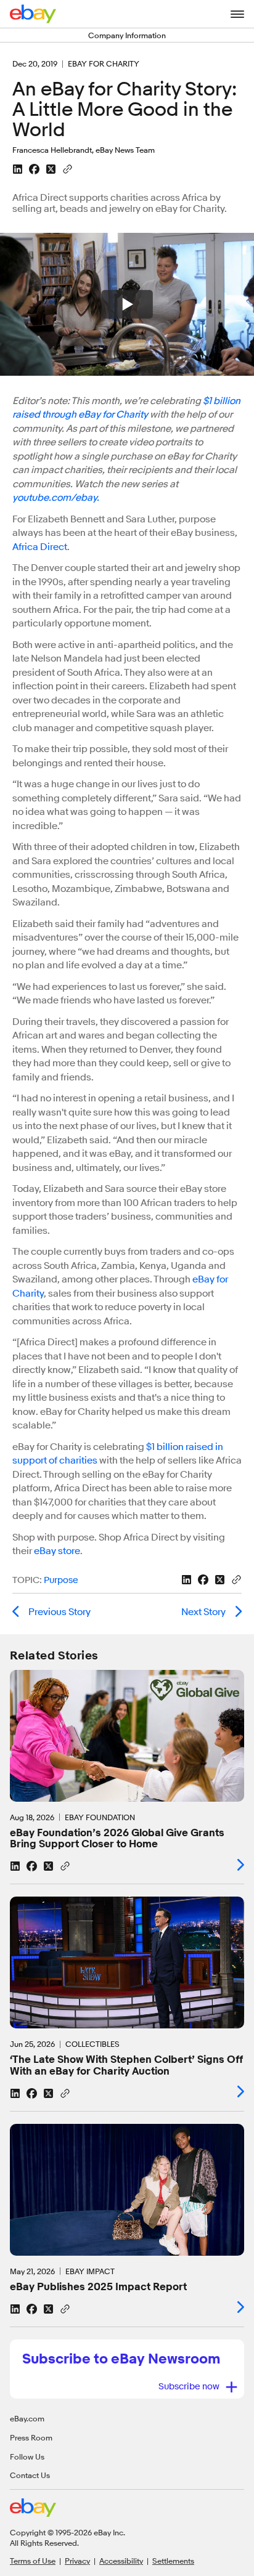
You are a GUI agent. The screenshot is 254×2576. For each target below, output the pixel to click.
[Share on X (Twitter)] (51, 169)
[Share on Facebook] (34, 169)
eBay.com (27, 2418)
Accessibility (121, 2561)
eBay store (57, 1551)
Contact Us (30, 2475)
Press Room (31, 2437)
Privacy (77, 2561)
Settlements (173, 2561)
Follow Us (27, 2457)
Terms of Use (33, 2561)
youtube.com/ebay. (56, 498)
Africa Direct (40, 547)
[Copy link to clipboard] (68, 168)
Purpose (61, 1580)
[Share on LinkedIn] (18, 169)
